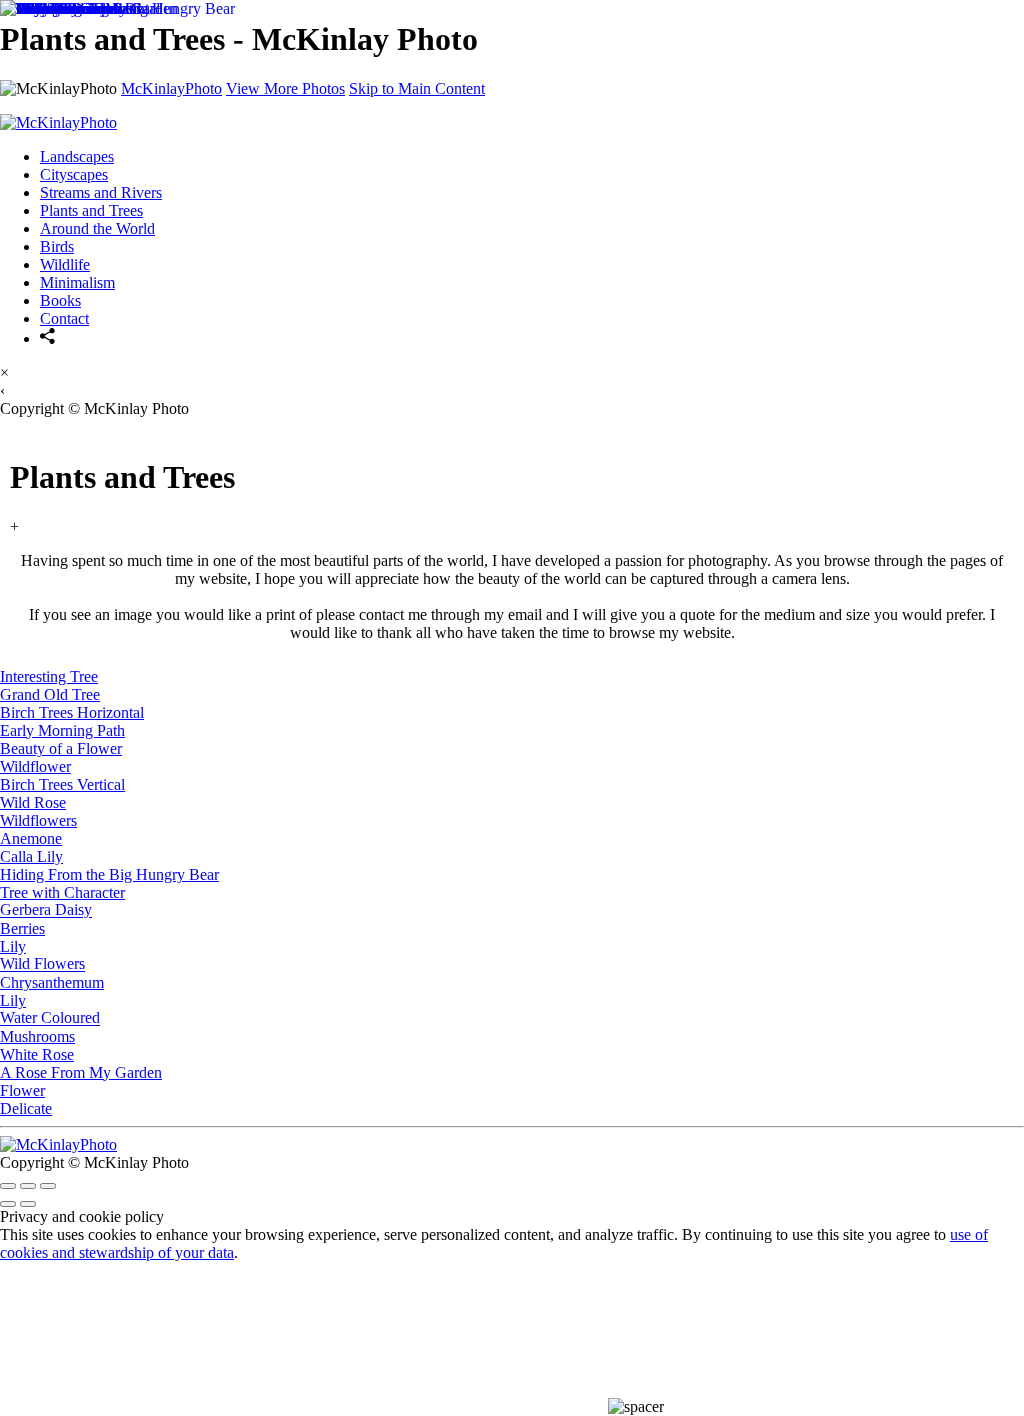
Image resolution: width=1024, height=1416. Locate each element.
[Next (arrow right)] (28, 1204)
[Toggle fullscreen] (28, 1186)
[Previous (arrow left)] (8, 1204)
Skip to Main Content (417, 88)
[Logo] (58, 1144)
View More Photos (285, 88)
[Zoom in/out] (48, 1186)
